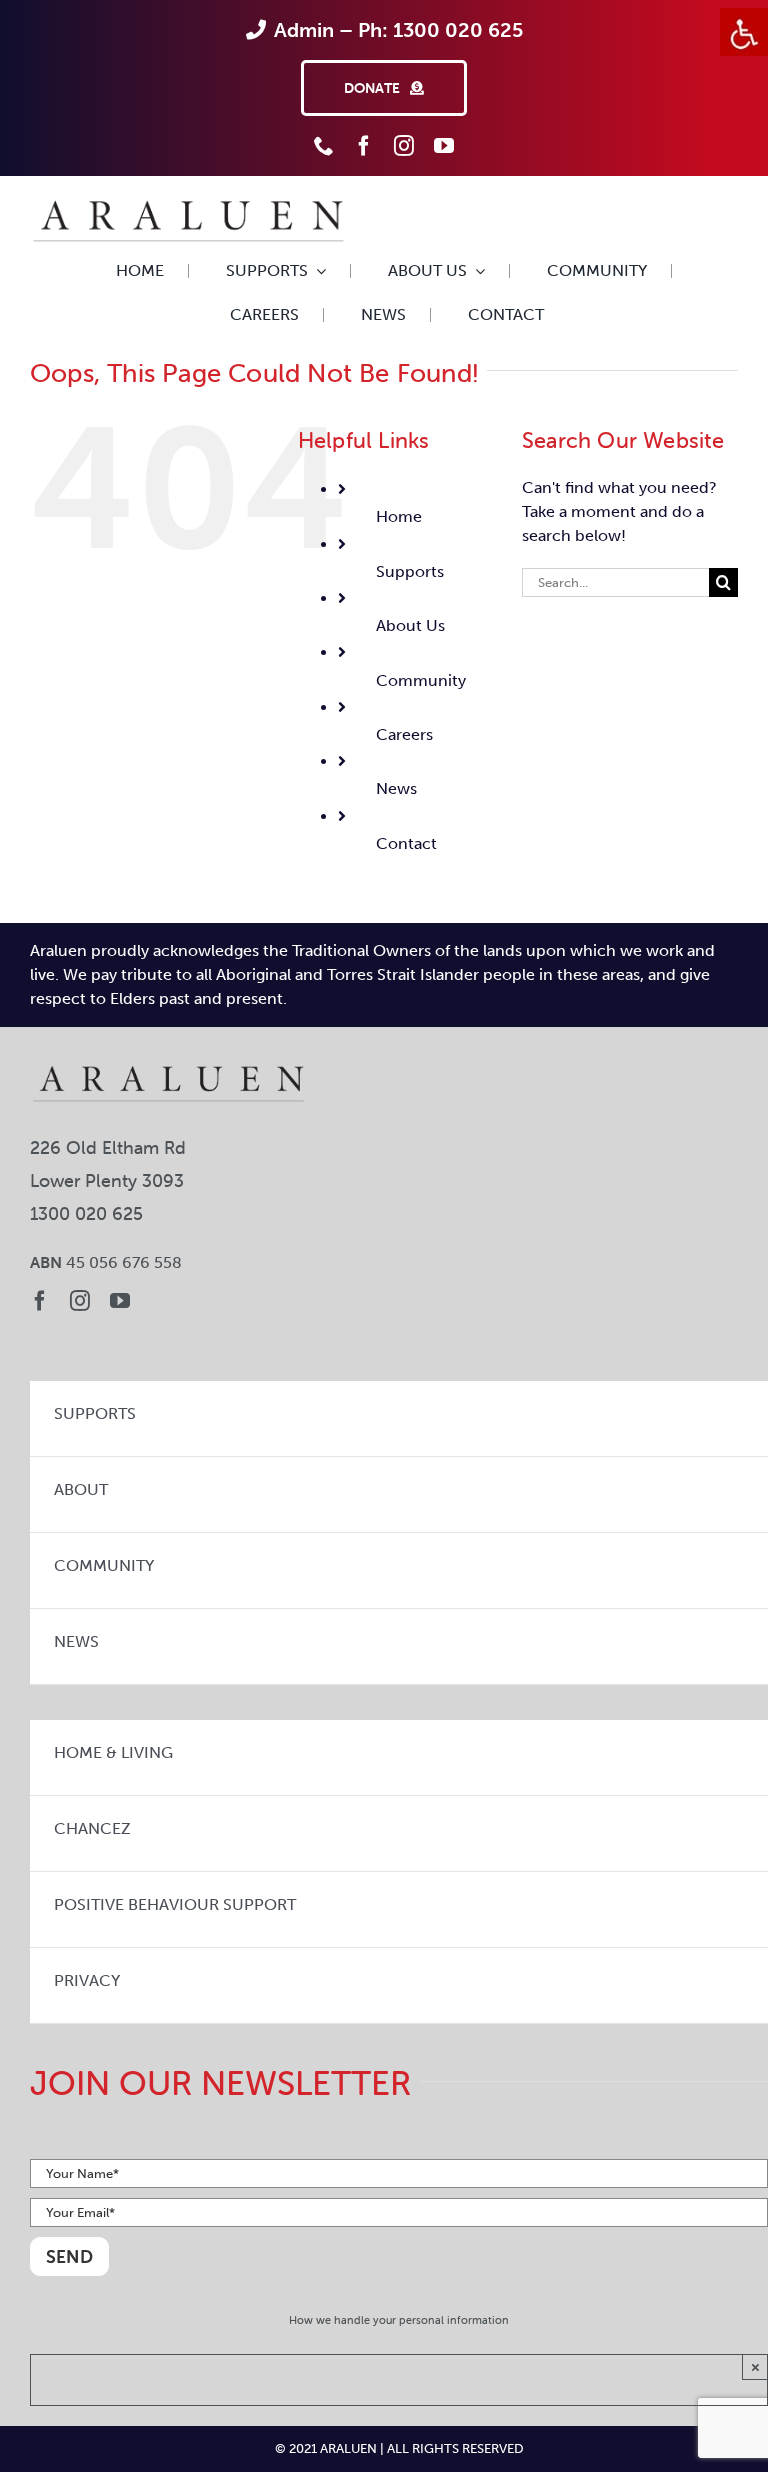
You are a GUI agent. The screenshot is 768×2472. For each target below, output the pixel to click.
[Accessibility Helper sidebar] (744, 32)
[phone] (324, 146)
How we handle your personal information (399, 2320)
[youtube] (444, 146)
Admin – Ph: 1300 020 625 (398, 30)
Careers (404, 734)
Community (421, 680)
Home (399, 516)
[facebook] (364, 146)
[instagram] (404, 146)
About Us (410, 625)
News (396, 788)
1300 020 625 (86, 1213)
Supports (410, 571)
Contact (406, 843)
